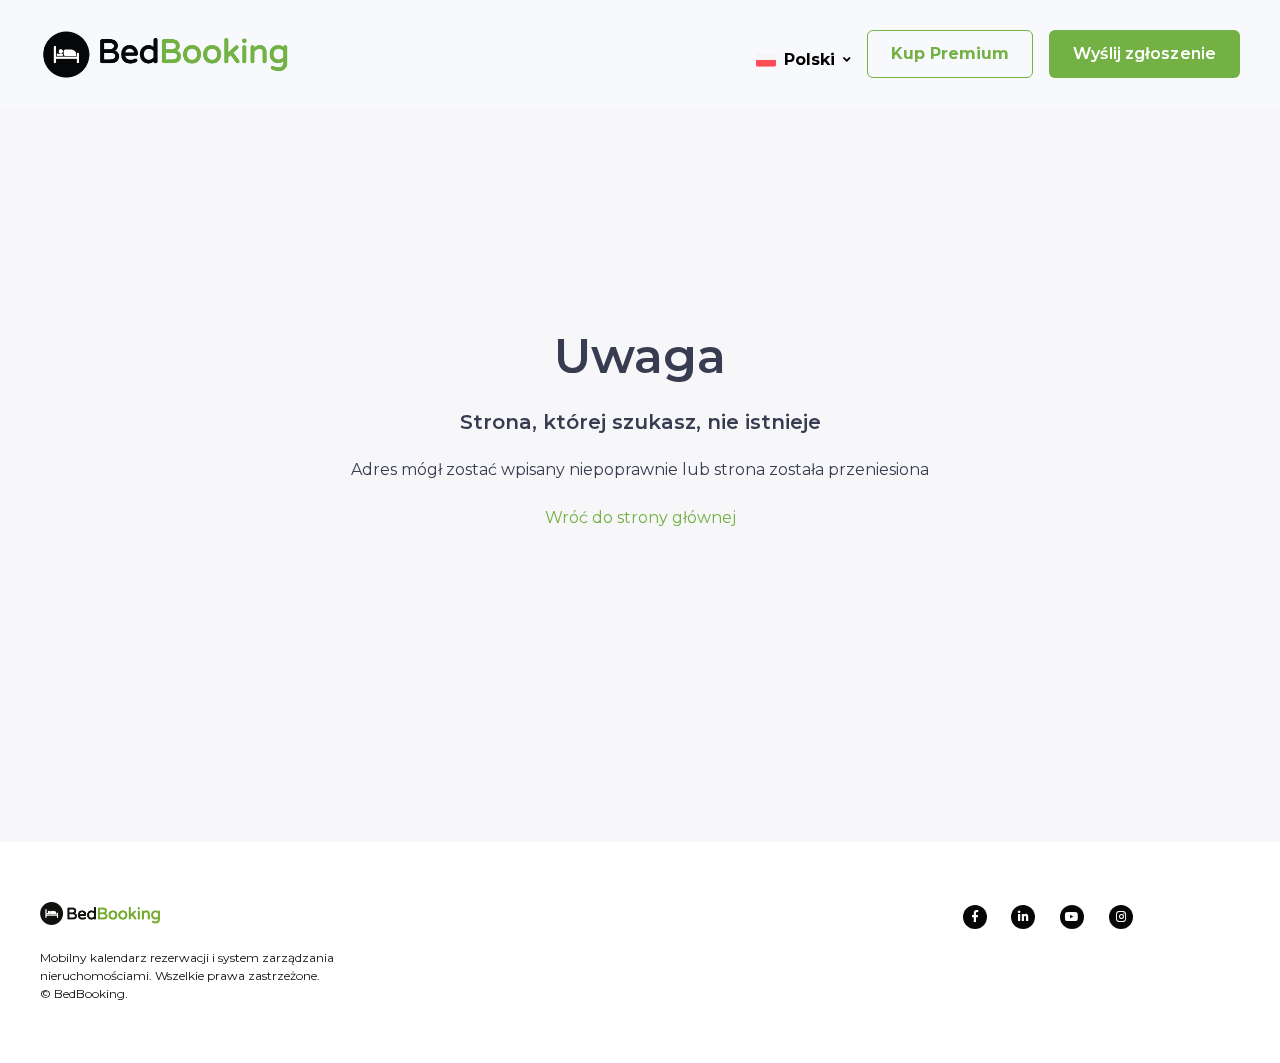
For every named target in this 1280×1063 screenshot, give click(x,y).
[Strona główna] (133, 54)
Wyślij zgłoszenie (1144, 53)
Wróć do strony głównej (640, 517)
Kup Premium (950, 53)
